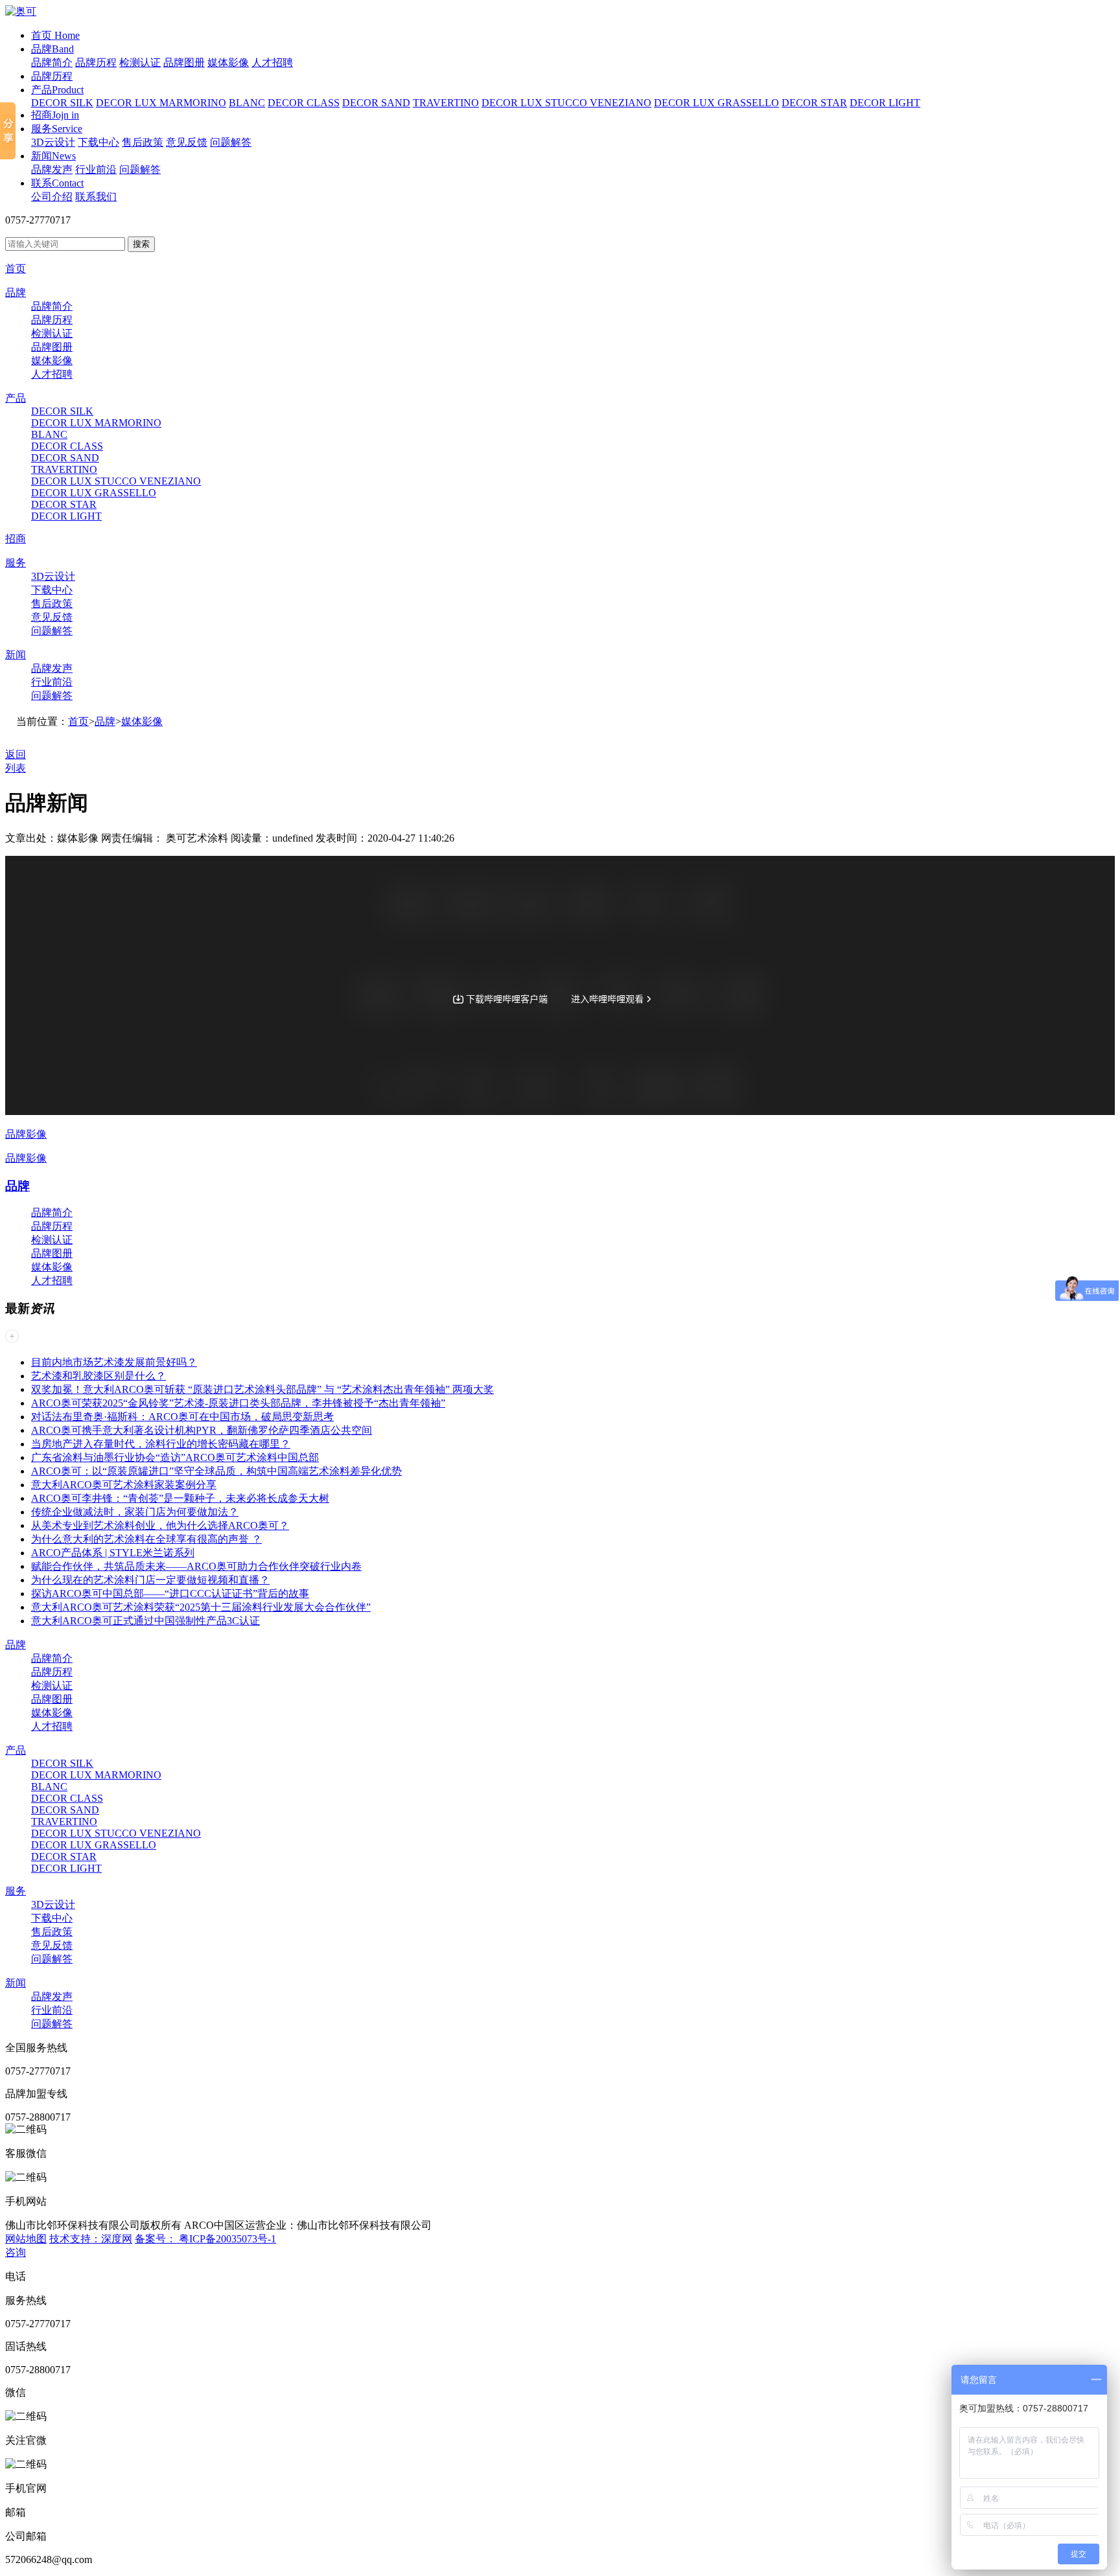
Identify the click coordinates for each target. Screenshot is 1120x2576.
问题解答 (231, 142)
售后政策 (143, 142)
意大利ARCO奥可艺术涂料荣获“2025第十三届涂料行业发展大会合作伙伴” (201, 1607)
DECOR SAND (376, 103)
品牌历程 (96, 63)
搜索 (141, 244)
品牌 (52, 49)
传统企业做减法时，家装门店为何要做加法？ (135, 1512)
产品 (57, 90)
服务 (57, 129)
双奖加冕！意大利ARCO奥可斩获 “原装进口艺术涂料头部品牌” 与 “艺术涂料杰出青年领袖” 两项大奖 (262, 1389)
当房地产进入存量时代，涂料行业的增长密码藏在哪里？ (161, 1444)
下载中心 (99, 142)
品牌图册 (184, 63)
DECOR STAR (814, 103)
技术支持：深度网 (91, 2239)
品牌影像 (26, 1134)
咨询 (16, 2252)
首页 (55, 35)
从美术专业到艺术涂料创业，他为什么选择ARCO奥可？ (160, 1525)
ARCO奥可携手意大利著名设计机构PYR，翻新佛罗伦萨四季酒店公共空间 (202, 1430)
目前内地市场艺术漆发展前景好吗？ (114, 1362)
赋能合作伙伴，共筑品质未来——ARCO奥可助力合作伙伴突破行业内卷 (196, 1566)
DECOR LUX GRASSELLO (717, 103)
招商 (55, 115)
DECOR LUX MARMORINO (161, 103)
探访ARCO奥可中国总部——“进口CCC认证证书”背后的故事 (170, 1593)
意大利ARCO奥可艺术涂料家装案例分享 (124, 1485)
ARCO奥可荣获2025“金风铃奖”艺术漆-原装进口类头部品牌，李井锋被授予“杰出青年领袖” (238, 1403)
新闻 (53, 156)
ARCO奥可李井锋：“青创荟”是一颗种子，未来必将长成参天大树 (180, 1498)
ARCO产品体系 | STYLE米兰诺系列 (113, 1553)
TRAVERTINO (446, 103)
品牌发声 (52, 169)
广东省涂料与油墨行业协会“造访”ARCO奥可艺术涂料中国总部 (175, 1457)
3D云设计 (53, 142)
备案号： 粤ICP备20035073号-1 (205, 2239)
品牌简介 (52, 63)
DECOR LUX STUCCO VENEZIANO (566, 103)
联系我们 (96, 197)
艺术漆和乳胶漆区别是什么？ (99, 1376)
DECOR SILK (62, 103)
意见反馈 (187, 142)
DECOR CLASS (304, 103)
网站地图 (26, 2239)
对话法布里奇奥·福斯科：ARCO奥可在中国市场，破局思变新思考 (182, 1417)
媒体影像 (228, 63)
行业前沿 (96, 169)
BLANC (247, 103)
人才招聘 (272, 63)
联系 (57, 183)
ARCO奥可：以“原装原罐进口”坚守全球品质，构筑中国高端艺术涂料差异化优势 (216, 1471)
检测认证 (140, 63)
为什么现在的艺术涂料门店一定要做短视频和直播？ (150, 1580)
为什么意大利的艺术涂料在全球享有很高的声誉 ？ (146, 1539)
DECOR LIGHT (885, 103)
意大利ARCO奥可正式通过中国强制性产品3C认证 (146, 1621)
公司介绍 (52, 197)
